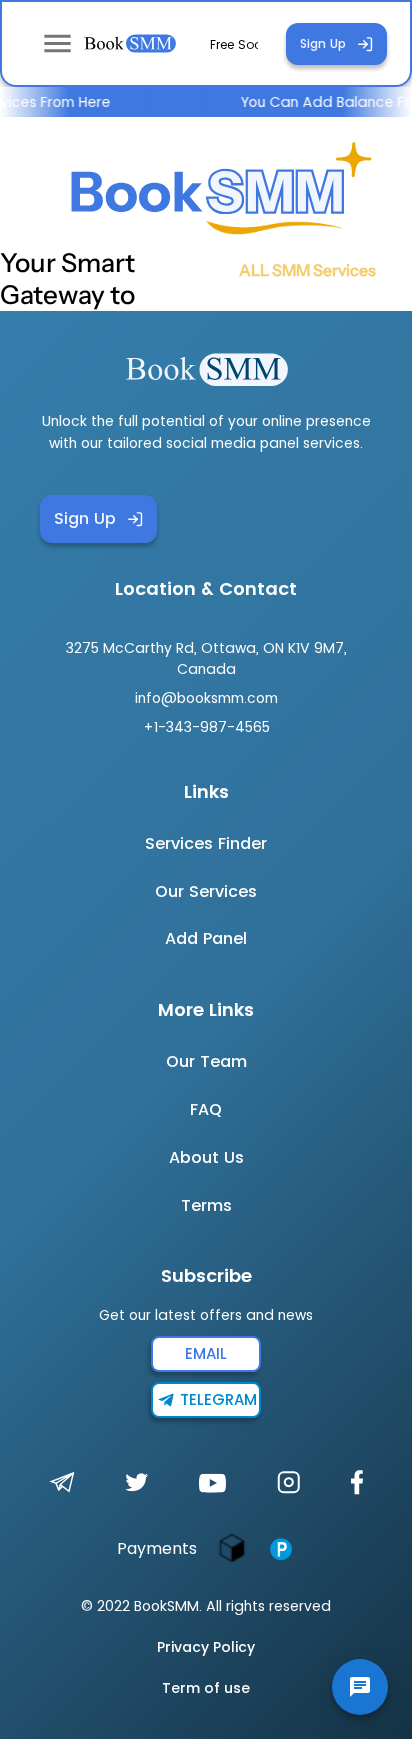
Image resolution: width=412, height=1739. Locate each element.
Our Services (206, 891)
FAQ (206, 1109)
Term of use (206, 1688)
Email (206, 1353)
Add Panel (206, 938)
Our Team (206, 1061)
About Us (206, 1157)
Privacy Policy (206, 1647)
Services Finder (206, 843)
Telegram (218, 1399)
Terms (206, 1205)
